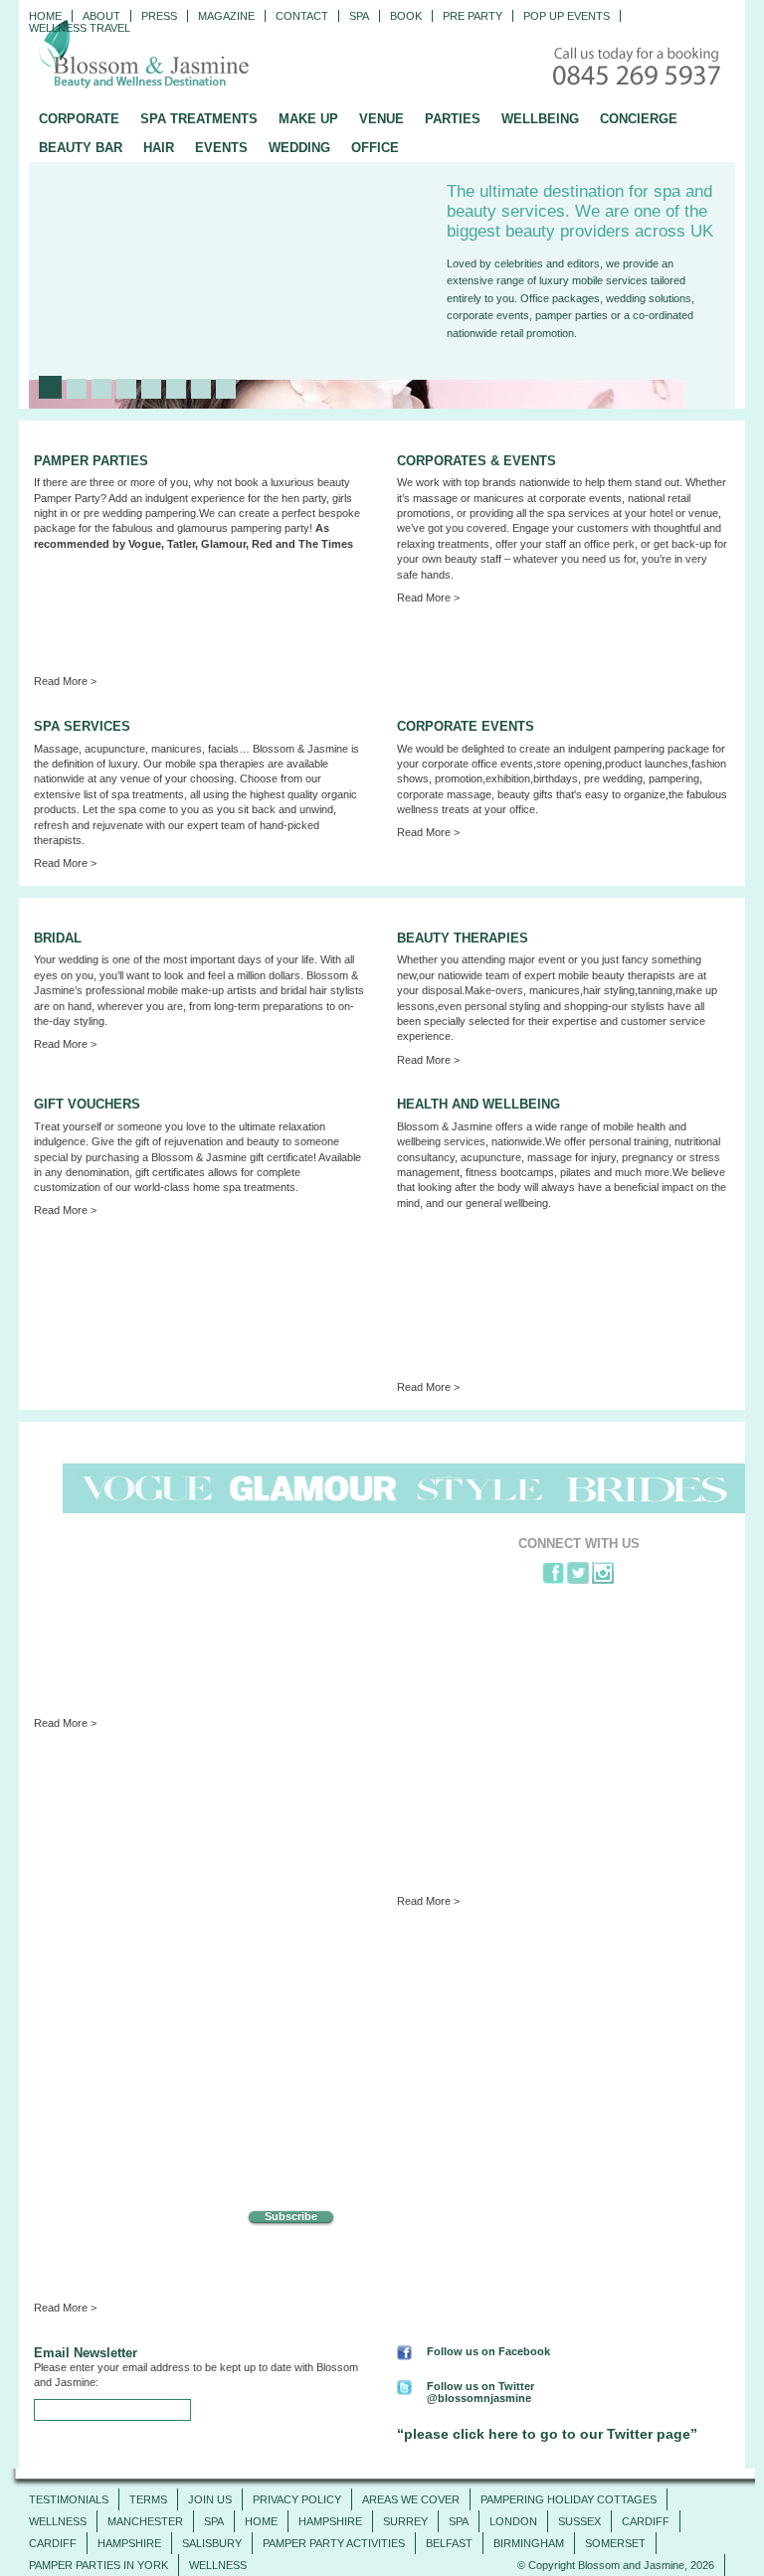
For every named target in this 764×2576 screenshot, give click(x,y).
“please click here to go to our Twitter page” (547, 2434)
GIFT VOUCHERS (87, 1104)
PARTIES (453, 119)
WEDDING (299, 148)
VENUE (382, 119)
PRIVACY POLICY (297, 2499)
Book (406, 16)
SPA (214, 2521)
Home (45, 16)
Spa (359, 16)
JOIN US (210, 2499)
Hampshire (330, 2521)
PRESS (159, 16)
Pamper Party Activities (334, 2543)
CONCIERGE (639, 119)
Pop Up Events (567, 16)
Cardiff (646, 2521)
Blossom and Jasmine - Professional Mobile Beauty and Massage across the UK (188, 56)
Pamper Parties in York (98, 2565)
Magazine (226, 16)
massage (469, 794)
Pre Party (473, 16)
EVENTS (221, 148)
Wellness (58, 2521)
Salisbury (212, 2543)
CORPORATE (79, 119)
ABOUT (101, 16)
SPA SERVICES (82, 726)
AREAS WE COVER (411, 2499)
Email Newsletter (86, 2353)
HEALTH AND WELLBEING (478, 1104)
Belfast (449, 2543)
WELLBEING (540, 119)
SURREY (405, 2521)
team (233, 825)
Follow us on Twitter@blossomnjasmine (480, 2392)
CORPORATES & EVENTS (477, 461)
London (513, 2521)
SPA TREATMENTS (199, 119)
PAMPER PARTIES (91, 461)
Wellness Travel (80, 28)
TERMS (148, 2499)
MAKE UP (308, 119)
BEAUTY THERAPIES (463, 938)
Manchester (145, 2521)
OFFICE (375, 148)
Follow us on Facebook (488, 2351)
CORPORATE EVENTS (466, 726)
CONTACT (302, 16)
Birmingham (529, 2543)
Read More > (65, 681)
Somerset (615, 2543)
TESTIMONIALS (69, 2499)
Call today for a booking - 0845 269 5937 (639, 68)
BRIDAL (58, 938)
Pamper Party (67, 498)
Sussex (579, 2521)
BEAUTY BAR (81, 148)
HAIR (159, 148)
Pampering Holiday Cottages (569, 2499)
